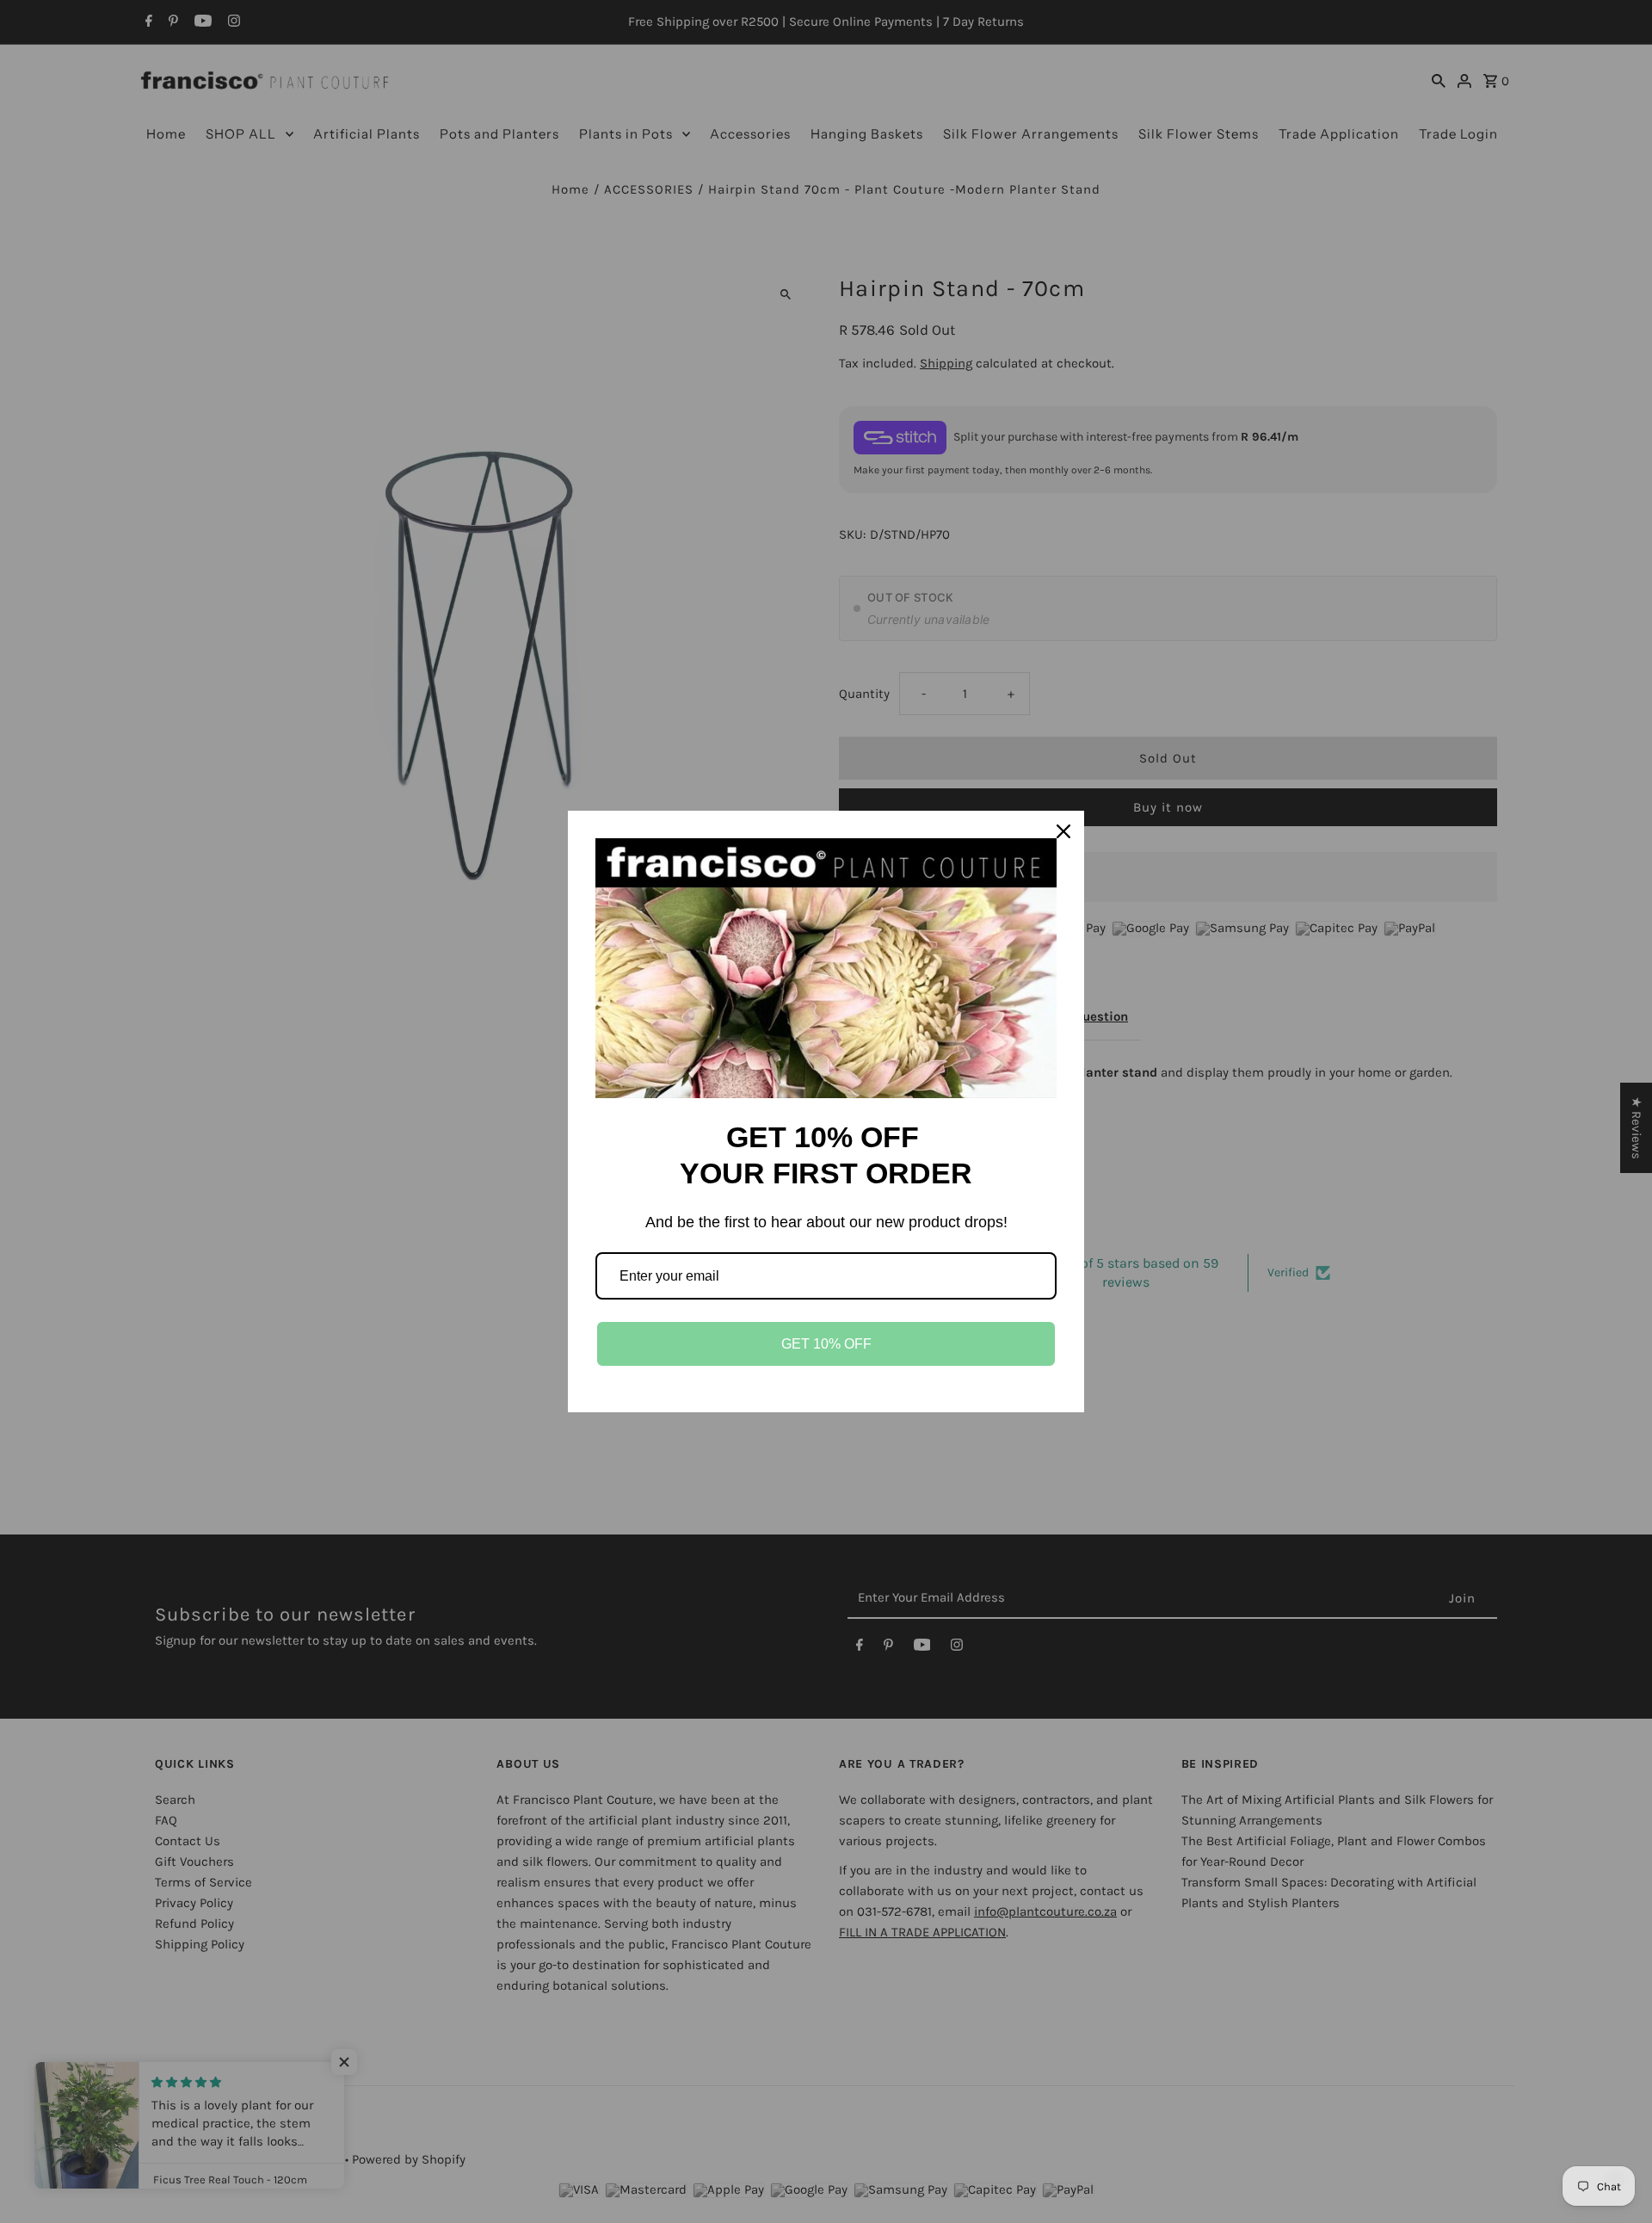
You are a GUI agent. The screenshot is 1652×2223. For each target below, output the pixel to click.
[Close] (1063, 831)
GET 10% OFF (826, 1344)
